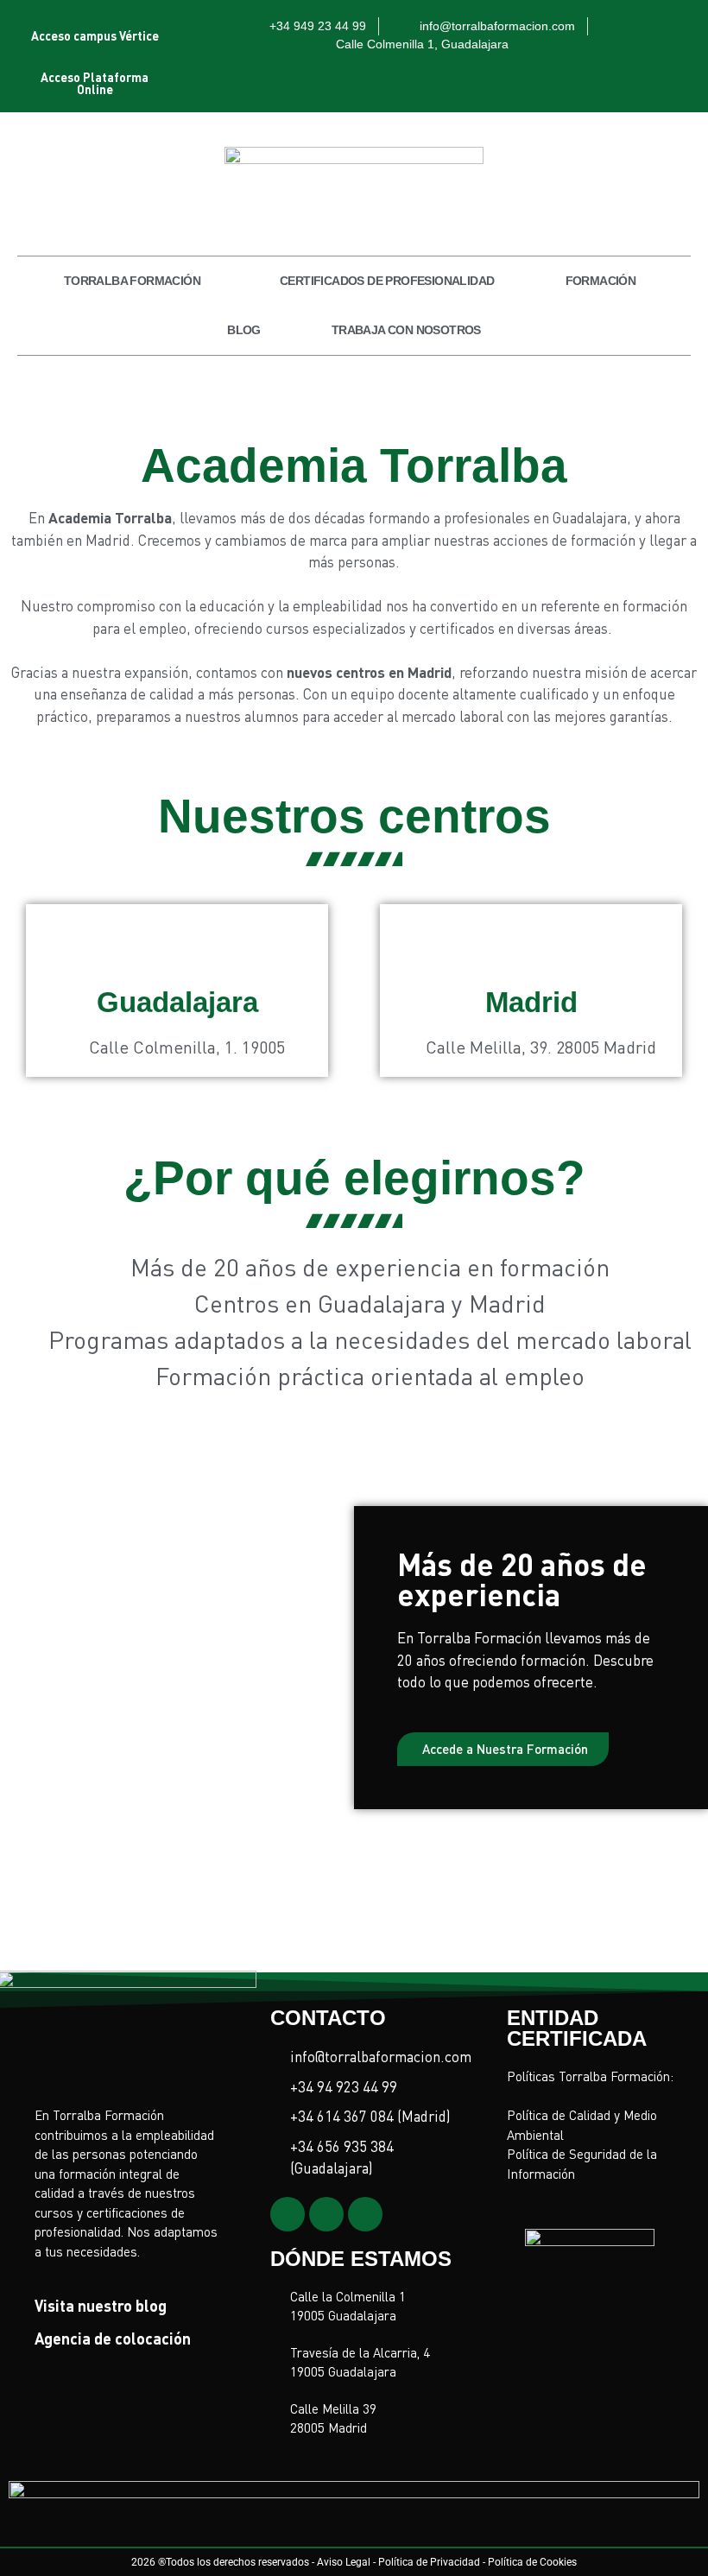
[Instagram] (288, 2214)
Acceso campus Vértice (95, 35)
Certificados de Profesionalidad (387, 281)
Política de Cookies (532, 2562)
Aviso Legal (344, 2562)
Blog (244, 330)
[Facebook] (365, 2214)
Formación (601, 281)
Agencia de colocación (113, 2338)
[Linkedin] (326, 2214)
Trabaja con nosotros (406, 330)
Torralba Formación (132, 281)
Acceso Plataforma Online (95, 83)
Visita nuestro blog (101, 2305)
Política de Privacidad (429, 2562)
